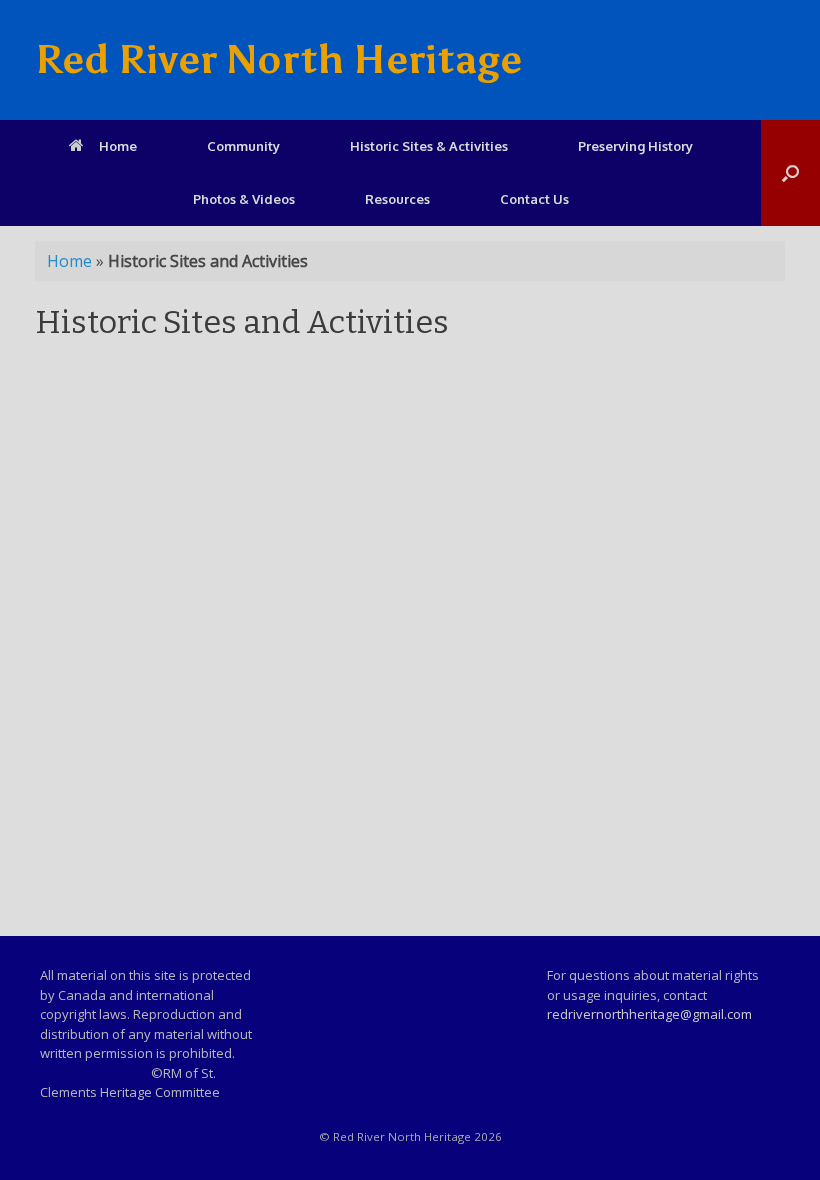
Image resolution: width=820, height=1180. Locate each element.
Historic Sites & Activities (429, 146)
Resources (397, 199)
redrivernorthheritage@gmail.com (649, 1014)
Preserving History (635, 146)
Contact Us (534, 199)
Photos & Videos (244, 199)
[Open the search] (790, 173)
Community (243, 146)
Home (118, 146)
